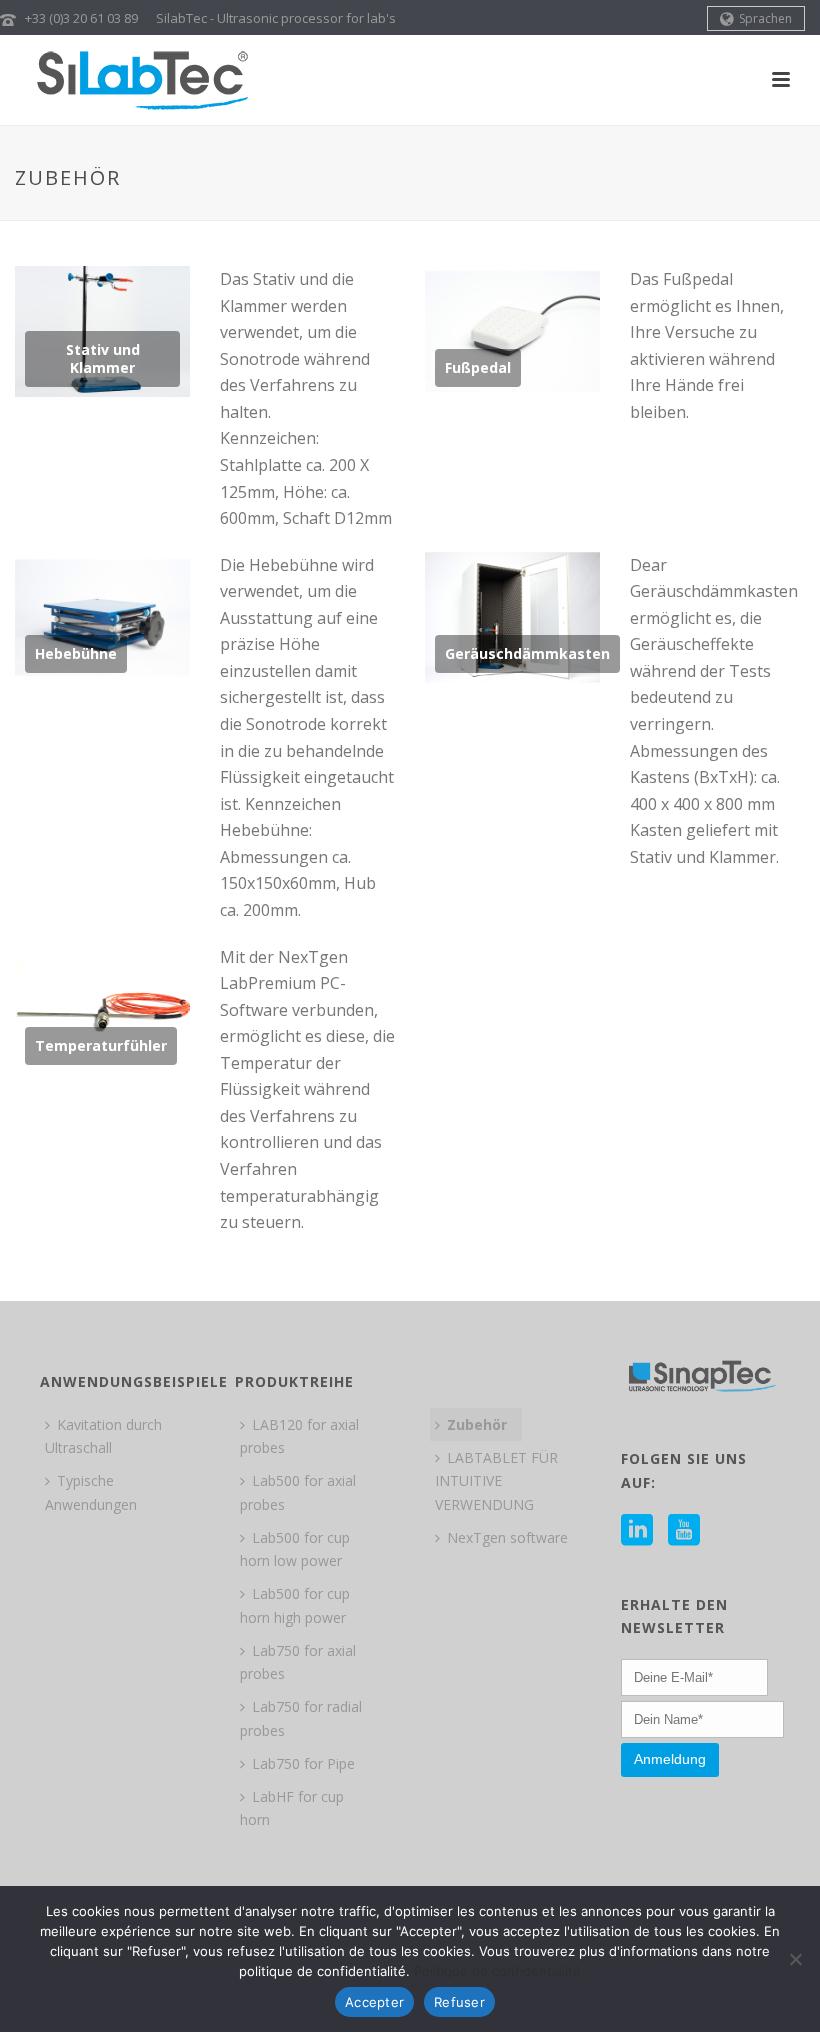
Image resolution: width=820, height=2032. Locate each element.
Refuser (459, 2002)
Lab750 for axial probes (298, 1662)
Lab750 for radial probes (301, 1718)
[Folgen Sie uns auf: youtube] (684, 1531)
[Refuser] (795, 1959)
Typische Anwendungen (91, 1492)
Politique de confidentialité (497, 1971)
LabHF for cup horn (292, 1808)
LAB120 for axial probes (299, 1436)
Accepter (374, 2002)
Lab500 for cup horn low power (295, 1549)
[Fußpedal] (513, 332)
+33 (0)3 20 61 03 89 (81, 18)
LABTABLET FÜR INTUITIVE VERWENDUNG (496, 1480)
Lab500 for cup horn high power (295, 1605)
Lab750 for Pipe (303, 1763)
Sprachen (765, 18)
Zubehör (477, 1424)
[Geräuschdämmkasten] (513, 617)
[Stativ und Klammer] (103, 332)
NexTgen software (507, 1537)
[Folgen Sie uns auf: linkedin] (637, 1531)
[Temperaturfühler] (103, 1009)
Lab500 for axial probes (298, 1492)
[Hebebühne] (103, 617)
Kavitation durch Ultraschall (103, 1436)
